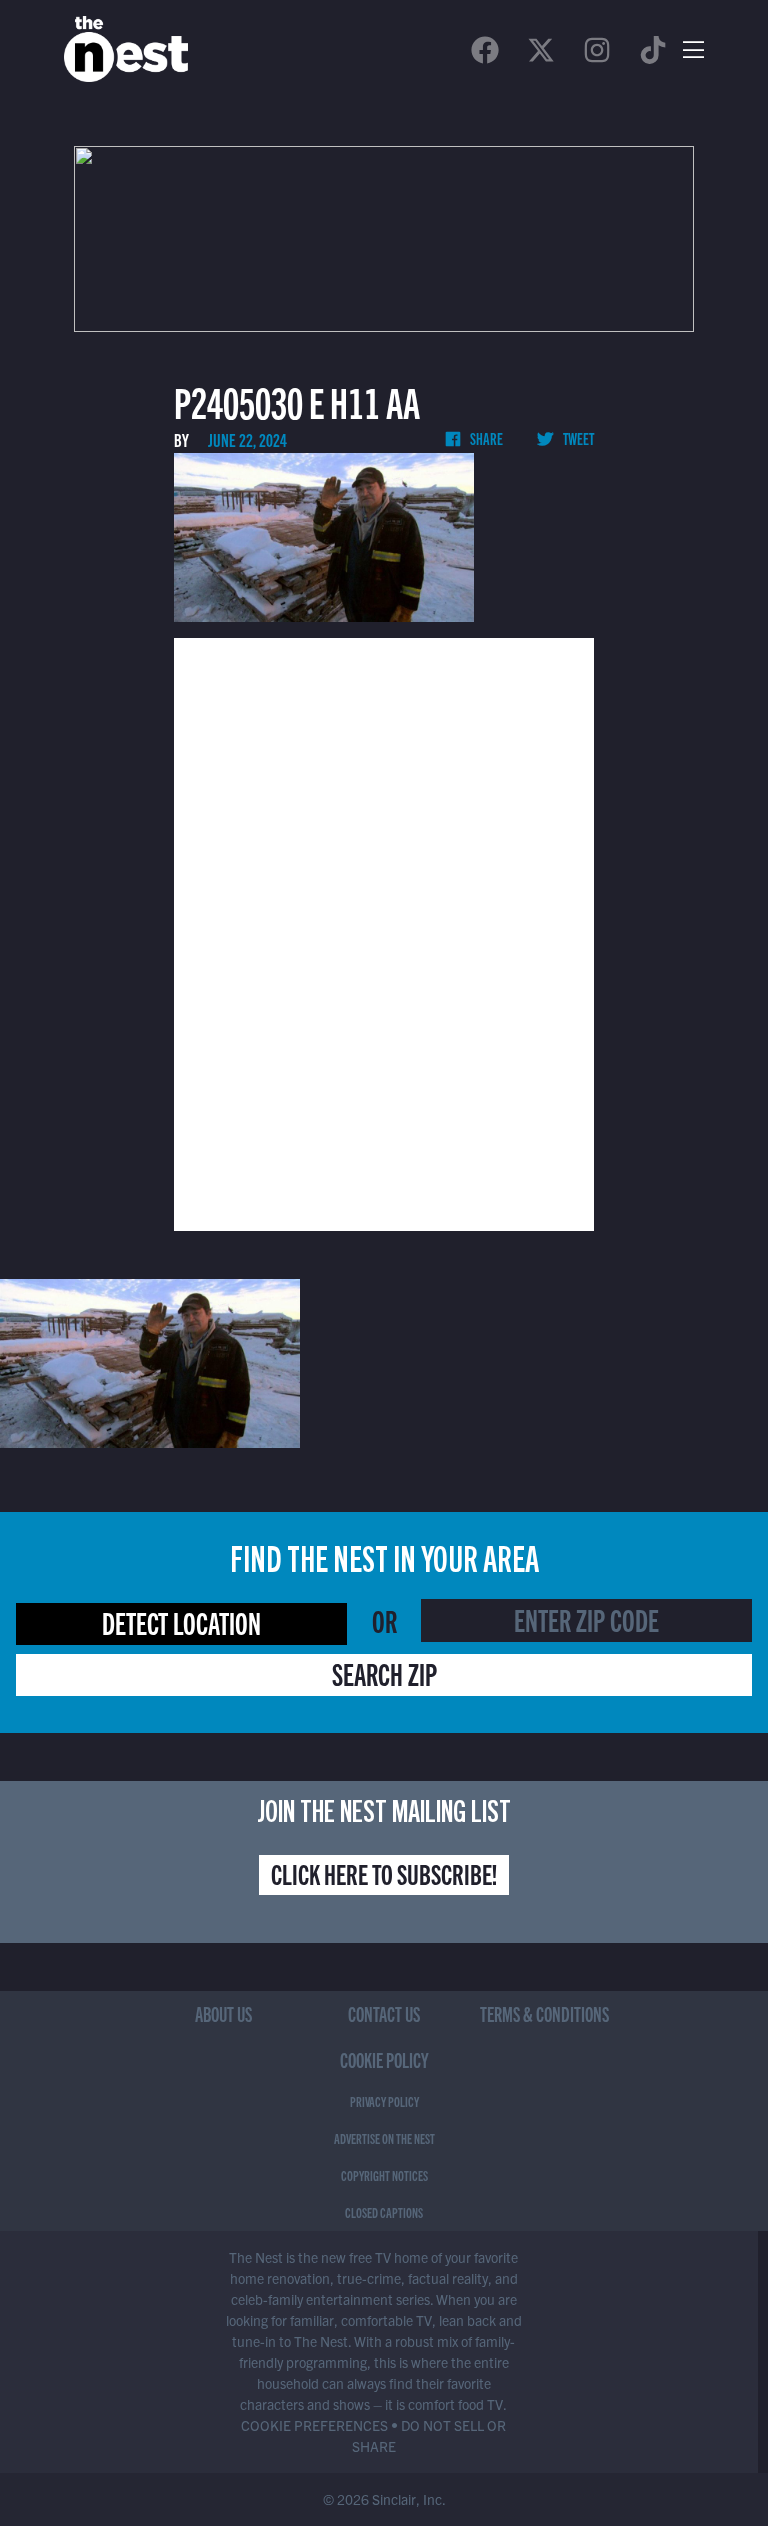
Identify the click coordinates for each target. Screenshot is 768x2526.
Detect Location (181, 1622)
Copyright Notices (384, 2175)
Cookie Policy (384, 2059)
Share (485, 438)
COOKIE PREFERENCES (314, 2425)
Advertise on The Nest (384, 2138)
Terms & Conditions (544, 2013)
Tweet (577, 438)
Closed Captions (384, 2212)
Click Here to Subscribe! (384, 1873)
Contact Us (384, 2013)
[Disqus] (384, 932)
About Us (223, 2013)
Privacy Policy (384, 2101)
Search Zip (384, 1673)
